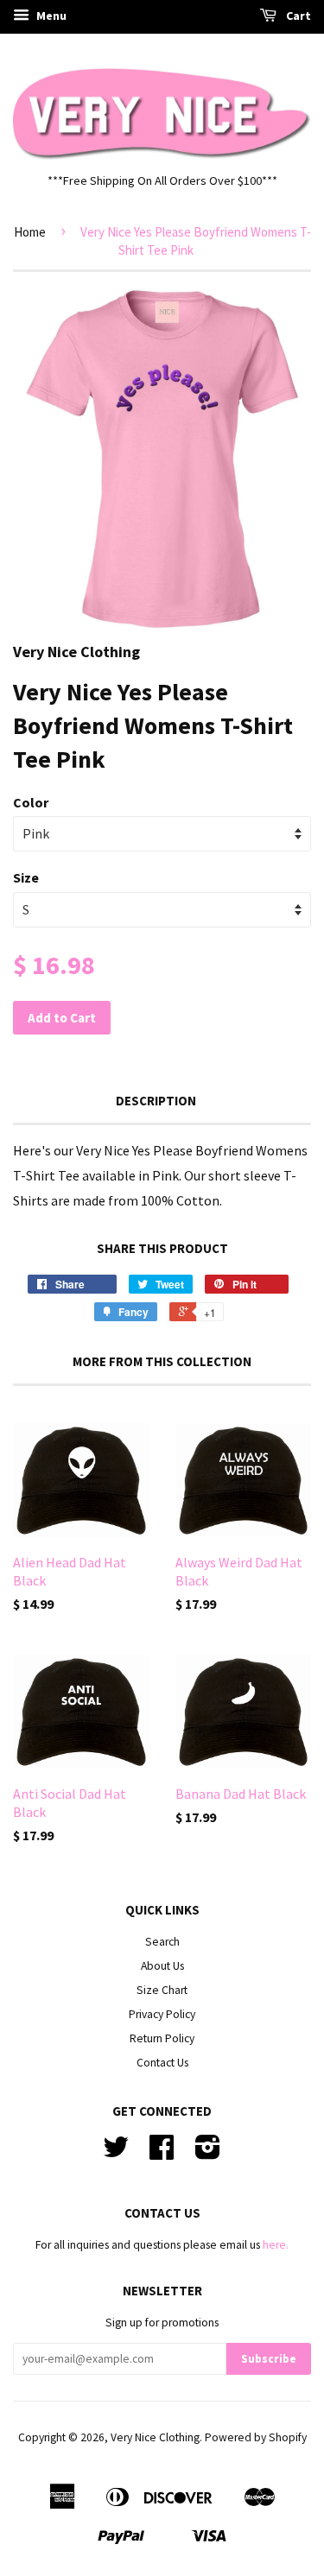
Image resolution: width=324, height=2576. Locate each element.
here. (276, 2245)
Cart (297, 16)
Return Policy (162, 2038)
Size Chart (162, 1990)
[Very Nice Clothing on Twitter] (116, 2153)
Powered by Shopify (256, 2437)
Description (156, 1101)
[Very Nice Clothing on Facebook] (162, 2153)
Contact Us (162, 2063)
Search (162, 1942)
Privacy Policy (162, 2014)
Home (30, 232)
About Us (162, 1966)
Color (31, 802)
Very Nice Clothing (155, 2437)
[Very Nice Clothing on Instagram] (208, 2153)
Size (26, 877)
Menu (50, 16)
